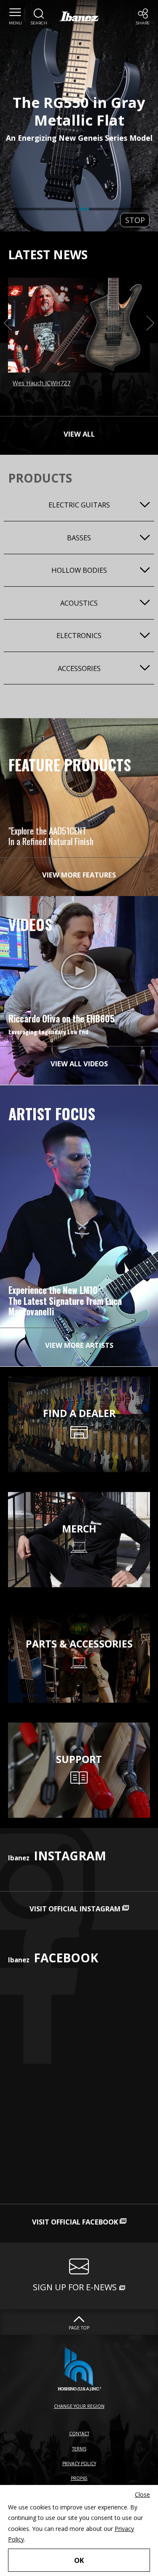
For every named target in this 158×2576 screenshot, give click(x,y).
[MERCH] (79, 1497)
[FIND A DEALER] (79, 1382)
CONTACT (79, 2434)
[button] (15, 17)
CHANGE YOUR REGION (79, 2406)
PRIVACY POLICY (79, 2463)
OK (79, 2560)
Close (142, 2494)
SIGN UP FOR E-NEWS (75, 2287)
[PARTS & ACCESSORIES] (79, 1612)
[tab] (26, 209)
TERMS (79, 2449)
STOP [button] (135, 220)
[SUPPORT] (79, 1728)
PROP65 (79, 2478)
